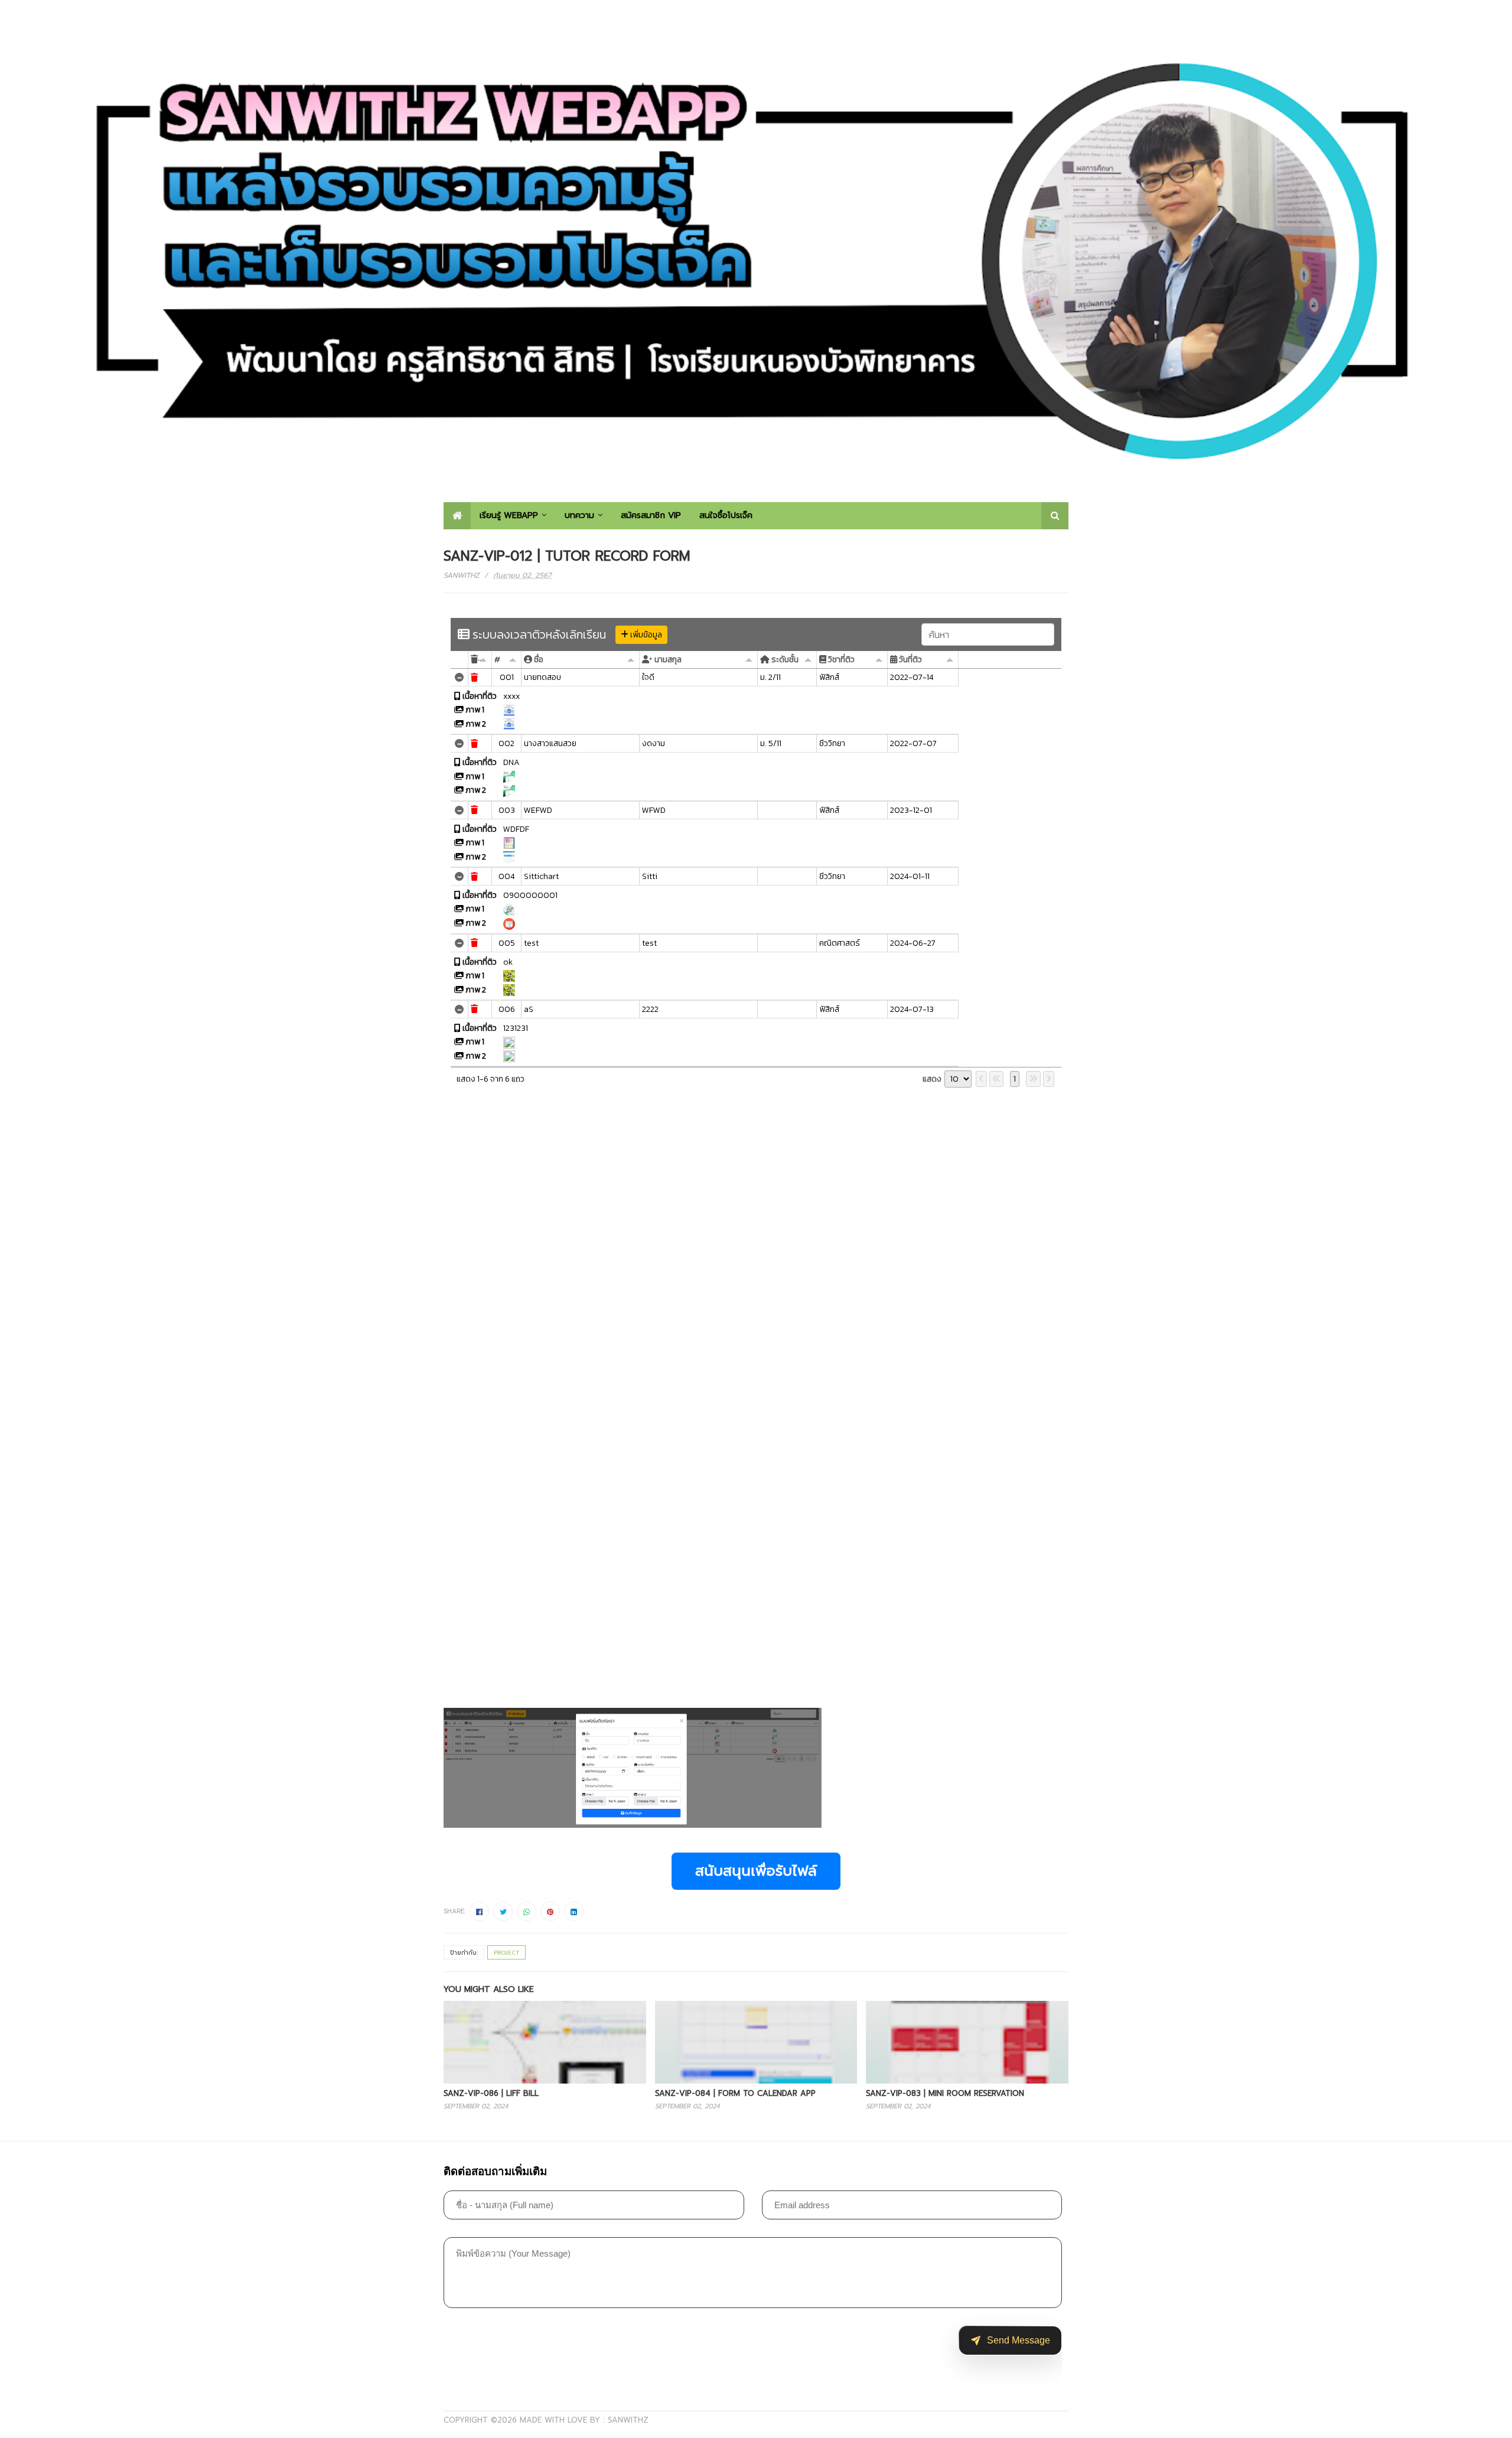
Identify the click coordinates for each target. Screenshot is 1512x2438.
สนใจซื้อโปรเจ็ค (726, 515)
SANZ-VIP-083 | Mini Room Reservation (945, 2093)
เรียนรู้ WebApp (509, 515)
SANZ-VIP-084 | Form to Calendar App (735, 2093)
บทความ (579, 515)
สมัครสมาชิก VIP (651, 515)
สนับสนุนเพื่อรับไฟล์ (756, 1871)
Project (506, 1953)
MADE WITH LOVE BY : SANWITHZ (584, 2420)
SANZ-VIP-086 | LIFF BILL (491, 2093)
